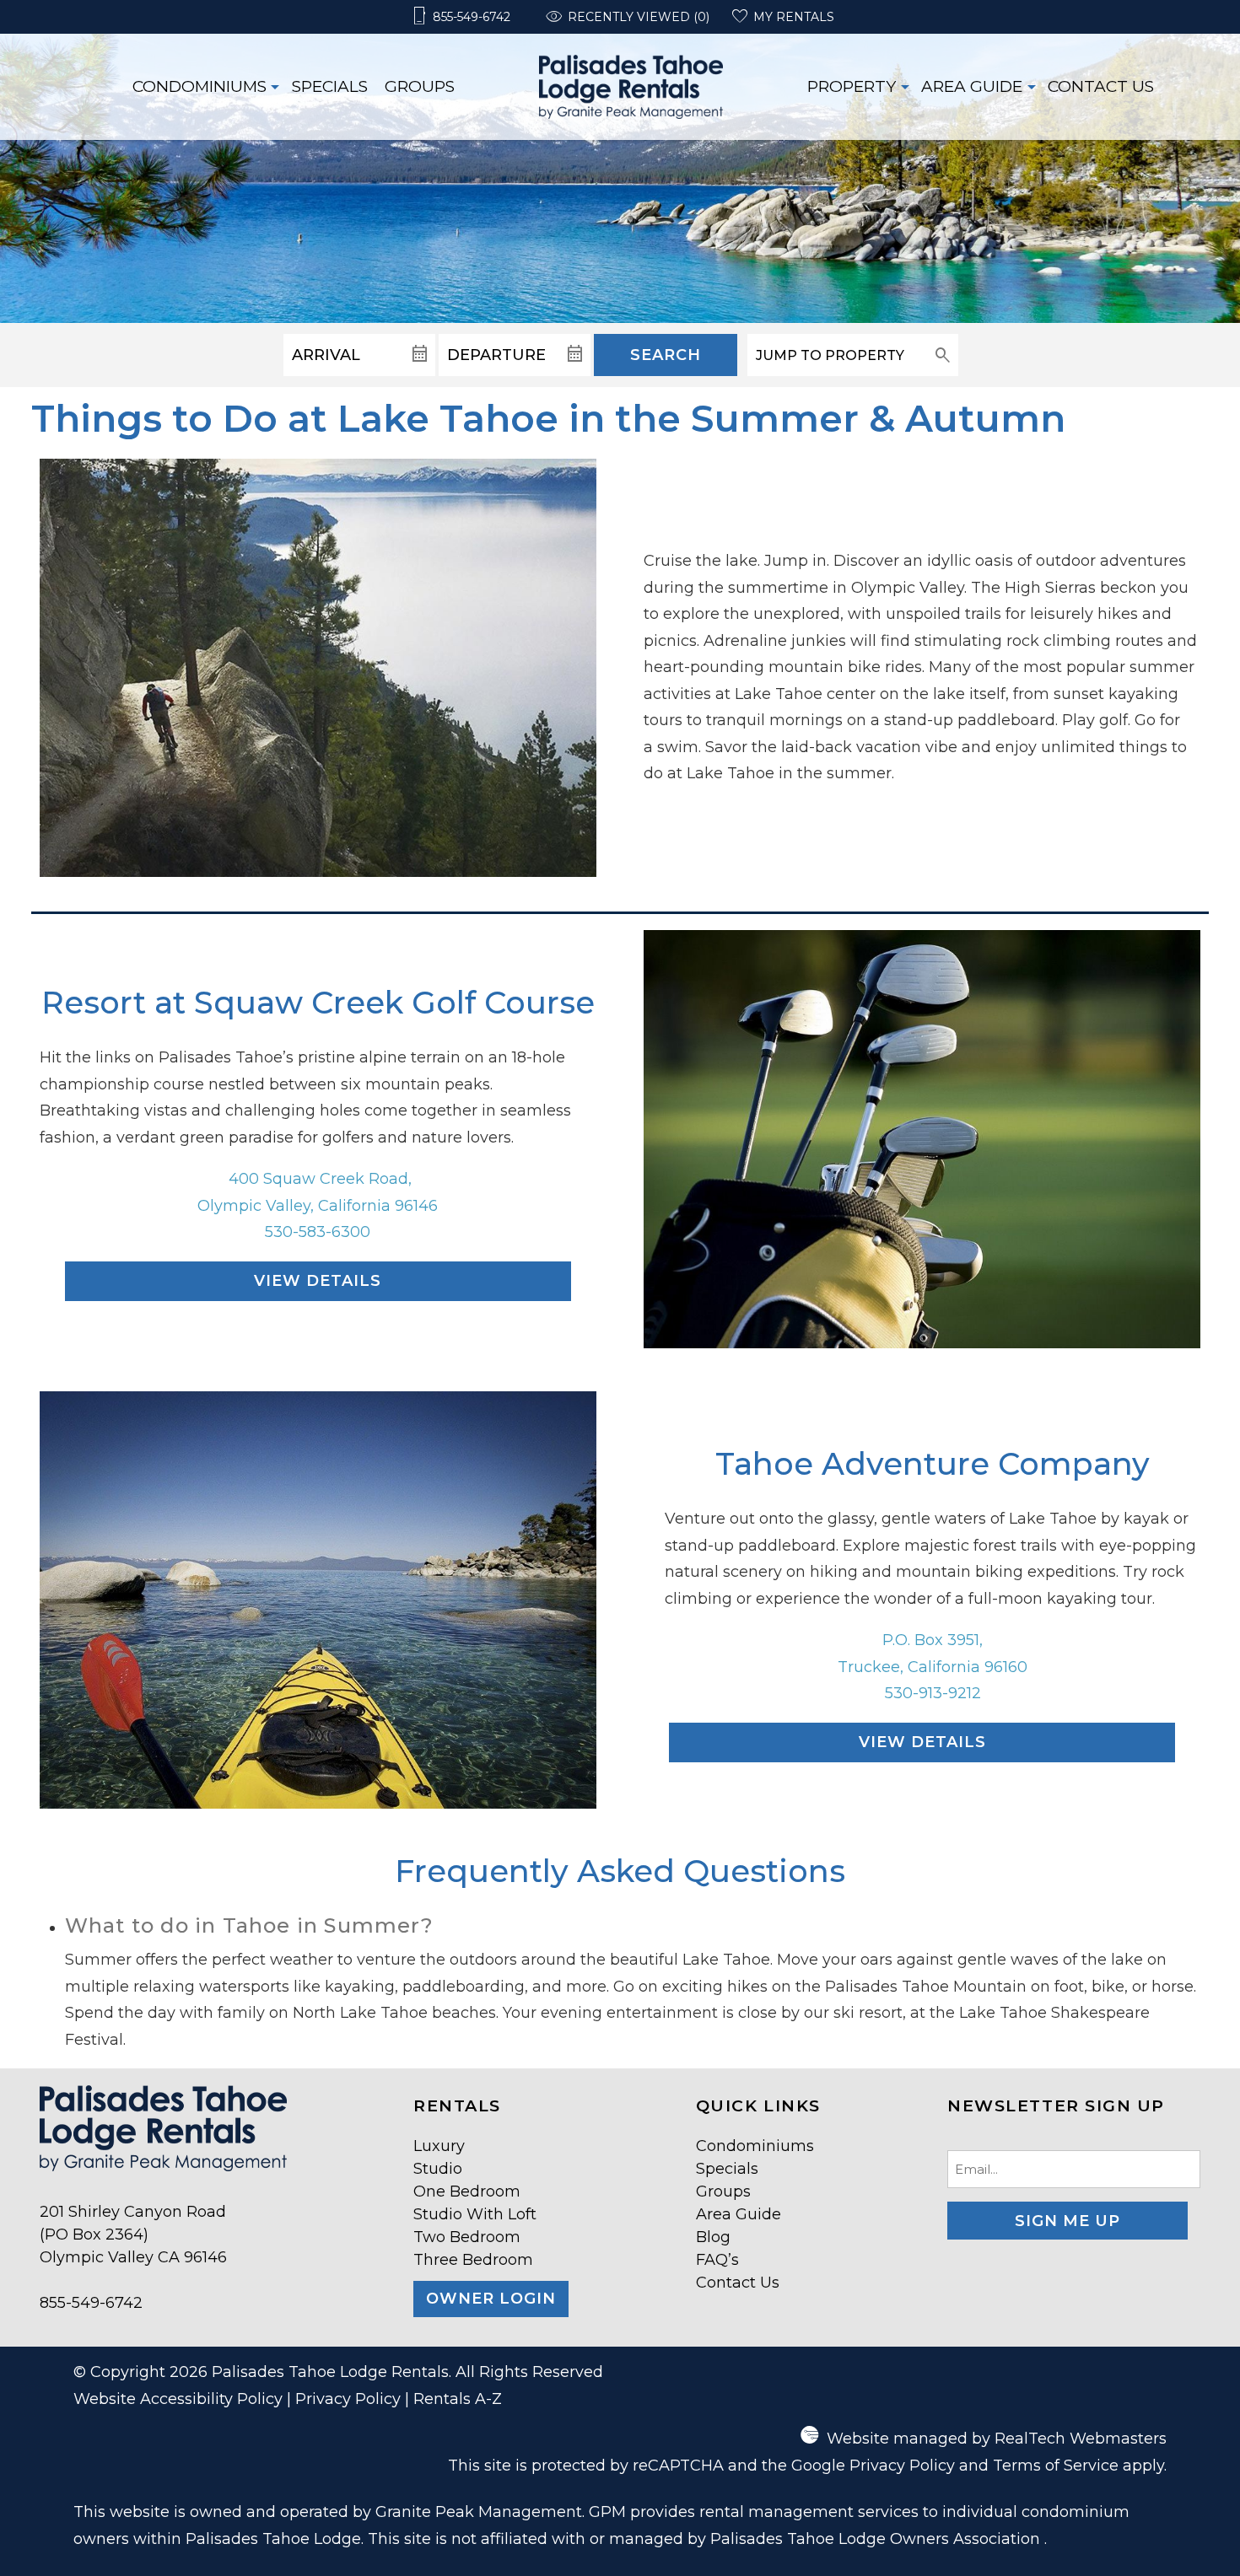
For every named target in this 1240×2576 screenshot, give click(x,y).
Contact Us (1101, 86)
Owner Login (491, 2299)
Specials (330, 86)
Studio (438, 2169)
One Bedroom (467, 2191)
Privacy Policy (348, 2399)
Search (666, 355)
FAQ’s (717, 2260)
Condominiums (199, 86)
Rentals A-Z (458, 2399)
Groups (420, 86)
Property (852, 86)
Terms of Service (1056, 2466)
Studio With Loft (475, 2214)
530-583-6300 (318, 1232)
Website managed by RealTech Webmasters (997, 2439)
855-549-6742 (91, 2303)
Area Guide (972, 86)
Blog (713, 2237)
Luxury (439, 2146)
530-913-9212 (933, 1693)
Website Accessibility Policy (178, 2399)
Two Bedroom (467, 2237)
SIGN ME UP (1067, 2221)
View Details (318, 1281)
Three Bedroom (473, 2260)
